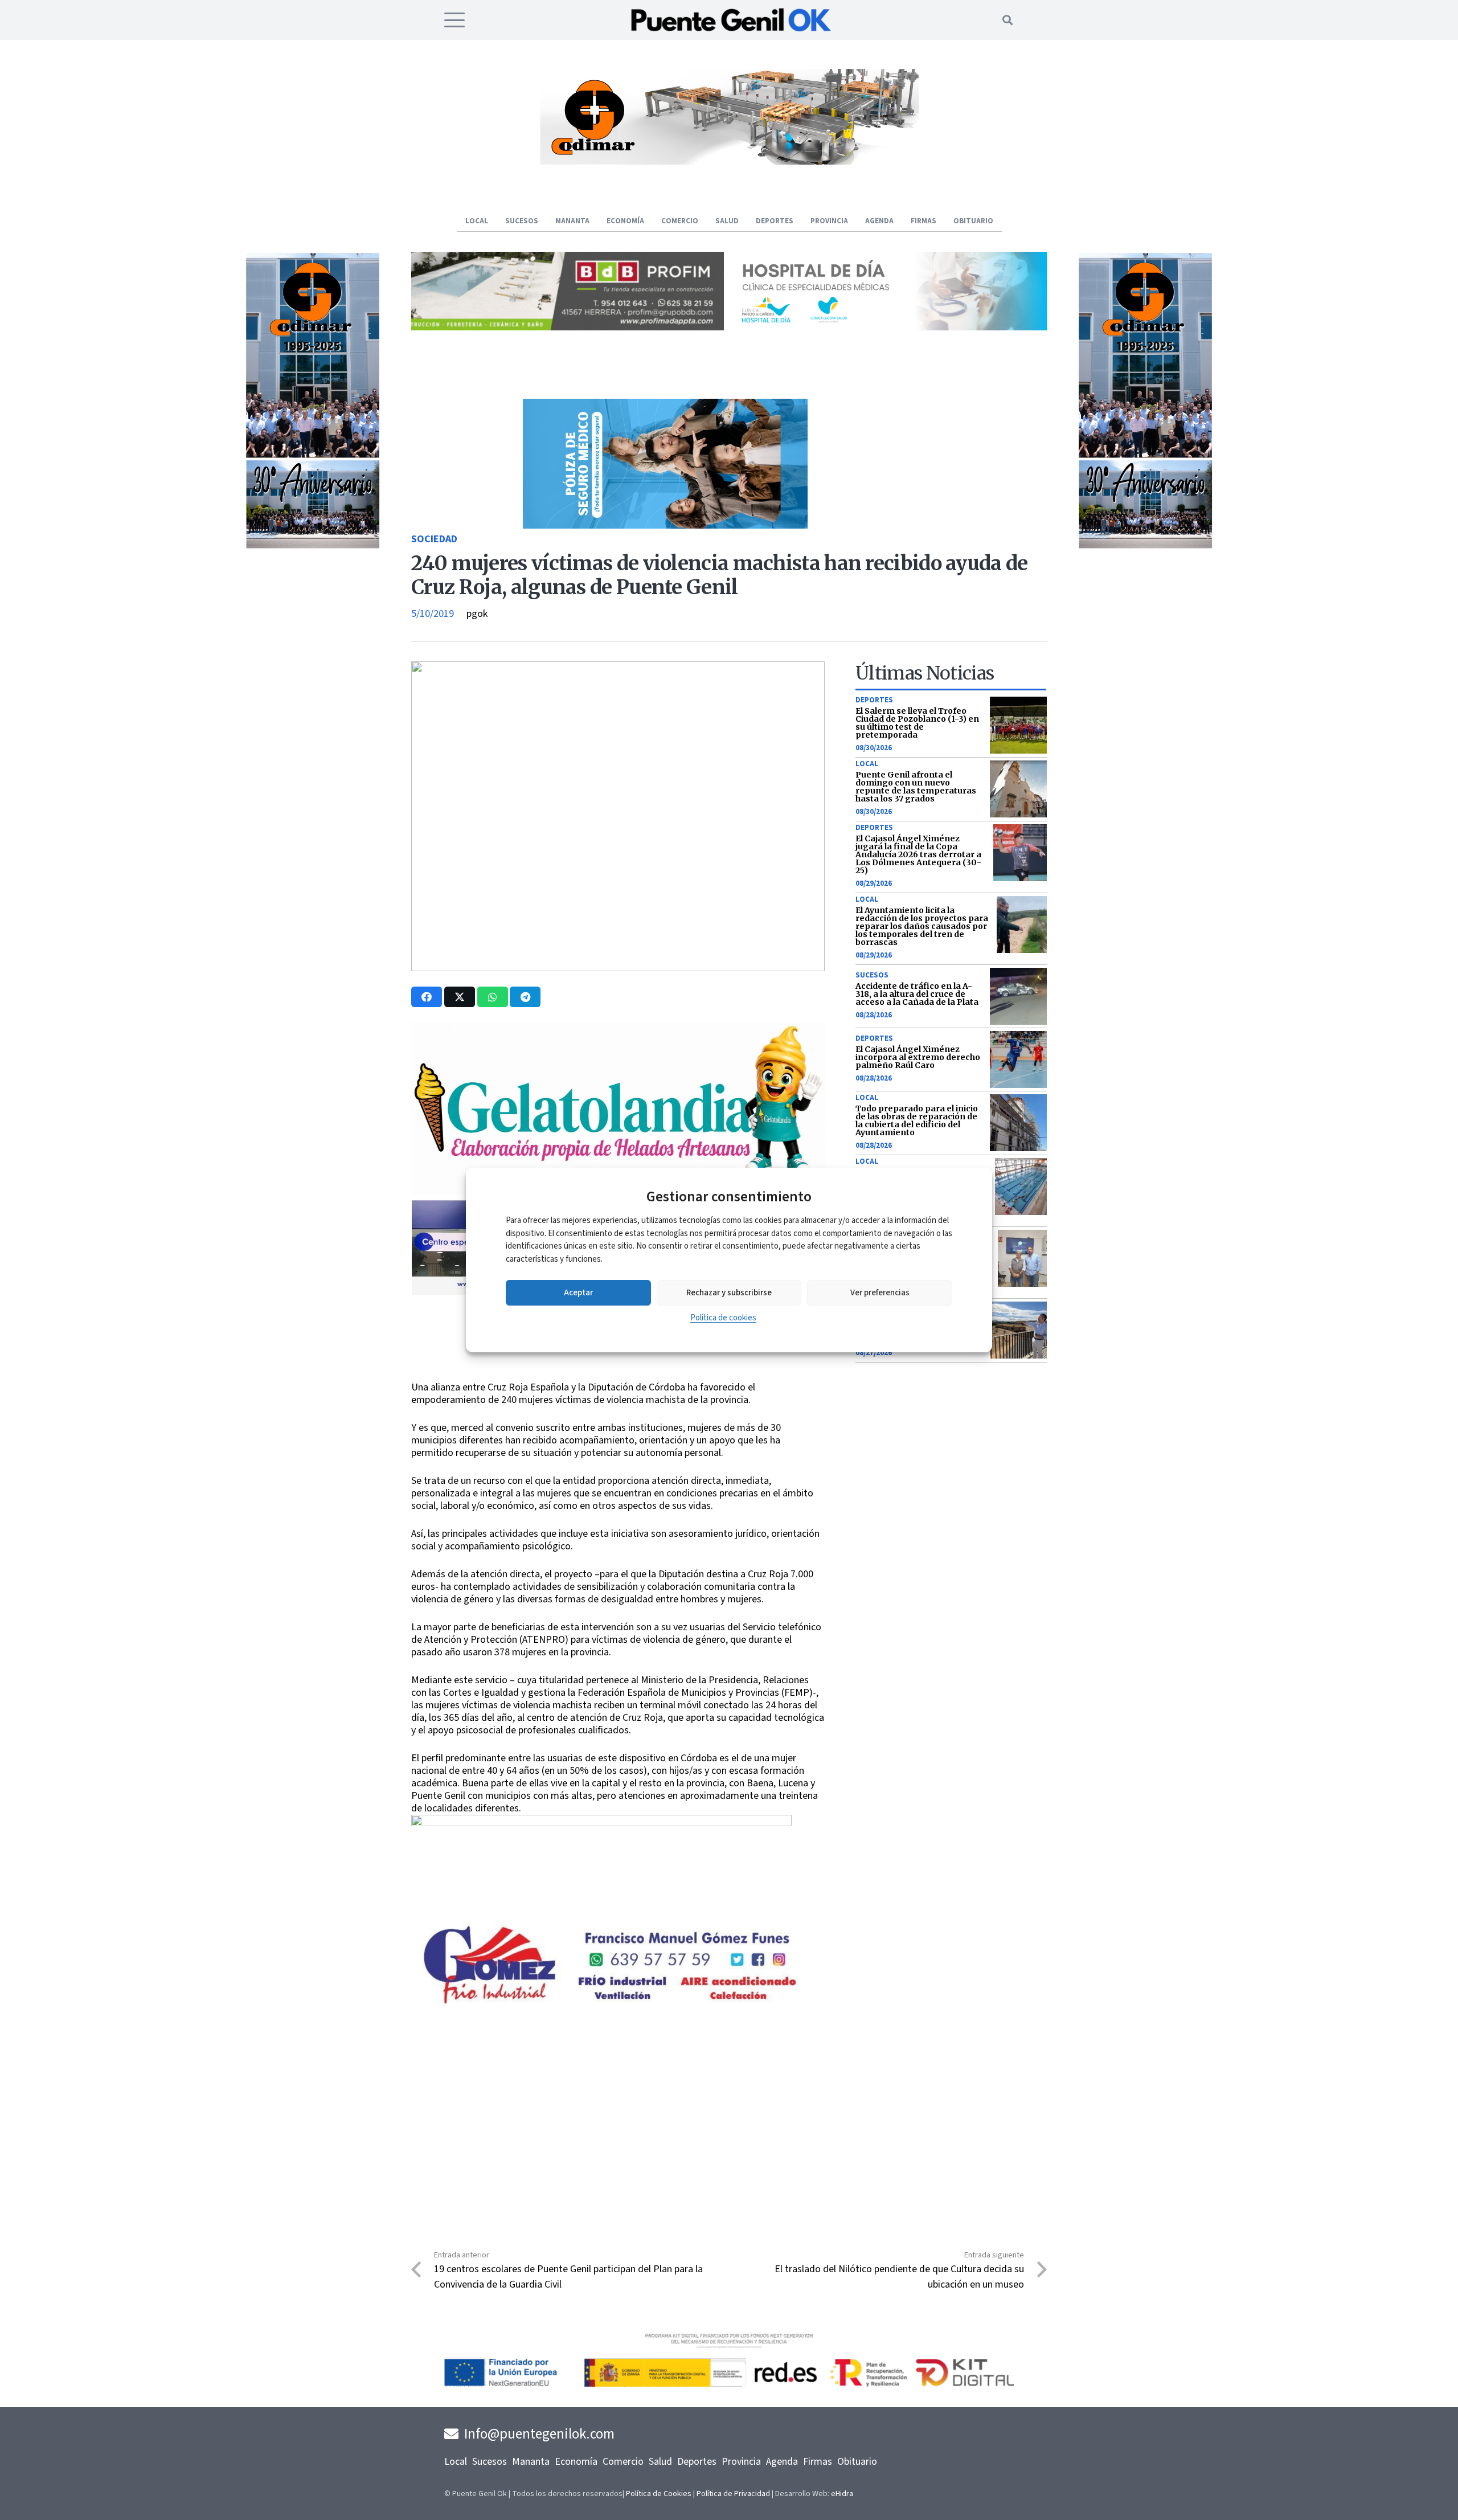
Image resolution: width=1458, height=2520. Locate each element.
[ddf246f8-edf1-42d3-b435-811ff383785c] (618, 1374)
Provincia (741, 2462)
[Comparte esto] (427, 997)
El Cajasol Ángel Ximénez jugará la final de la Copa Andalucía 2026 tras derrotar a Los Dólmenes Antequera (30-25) (918, 854)
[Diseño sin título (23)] (890, 327)
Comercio (623, 2462)
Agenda (782, 2462)
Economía (576, 2462)
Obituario (857, 2462)
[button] (455, 20)
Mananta (531, 2462)
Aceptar (578, 1293)
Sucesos (872, 975)
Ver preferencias (880, 1293)
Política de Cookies (659, 2494)
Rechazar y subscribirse (729, 1293)
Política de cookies (723, 1318)
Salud (660, 2462)
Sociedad (434, 539)
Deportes (874, 700)
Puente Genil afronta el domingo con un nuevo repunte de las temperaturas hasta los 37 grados (916, 787)
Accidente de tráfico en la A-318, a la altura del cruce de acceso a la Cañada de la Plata (917, 994)
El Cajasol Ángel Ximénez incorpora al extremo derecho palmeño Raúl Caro (918, 1057)
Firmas (818, 2462)
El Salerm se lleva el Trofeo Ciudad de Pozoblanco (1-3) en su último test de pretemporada (917, 723)
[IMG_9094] (601, 1907)
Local (867, 764)
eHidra (842, 2494)
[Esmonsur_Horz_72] (729, 161)
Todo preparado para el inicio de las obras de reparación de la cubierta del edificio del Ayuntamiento (917, 1120)
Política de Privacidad (733, 2494)
